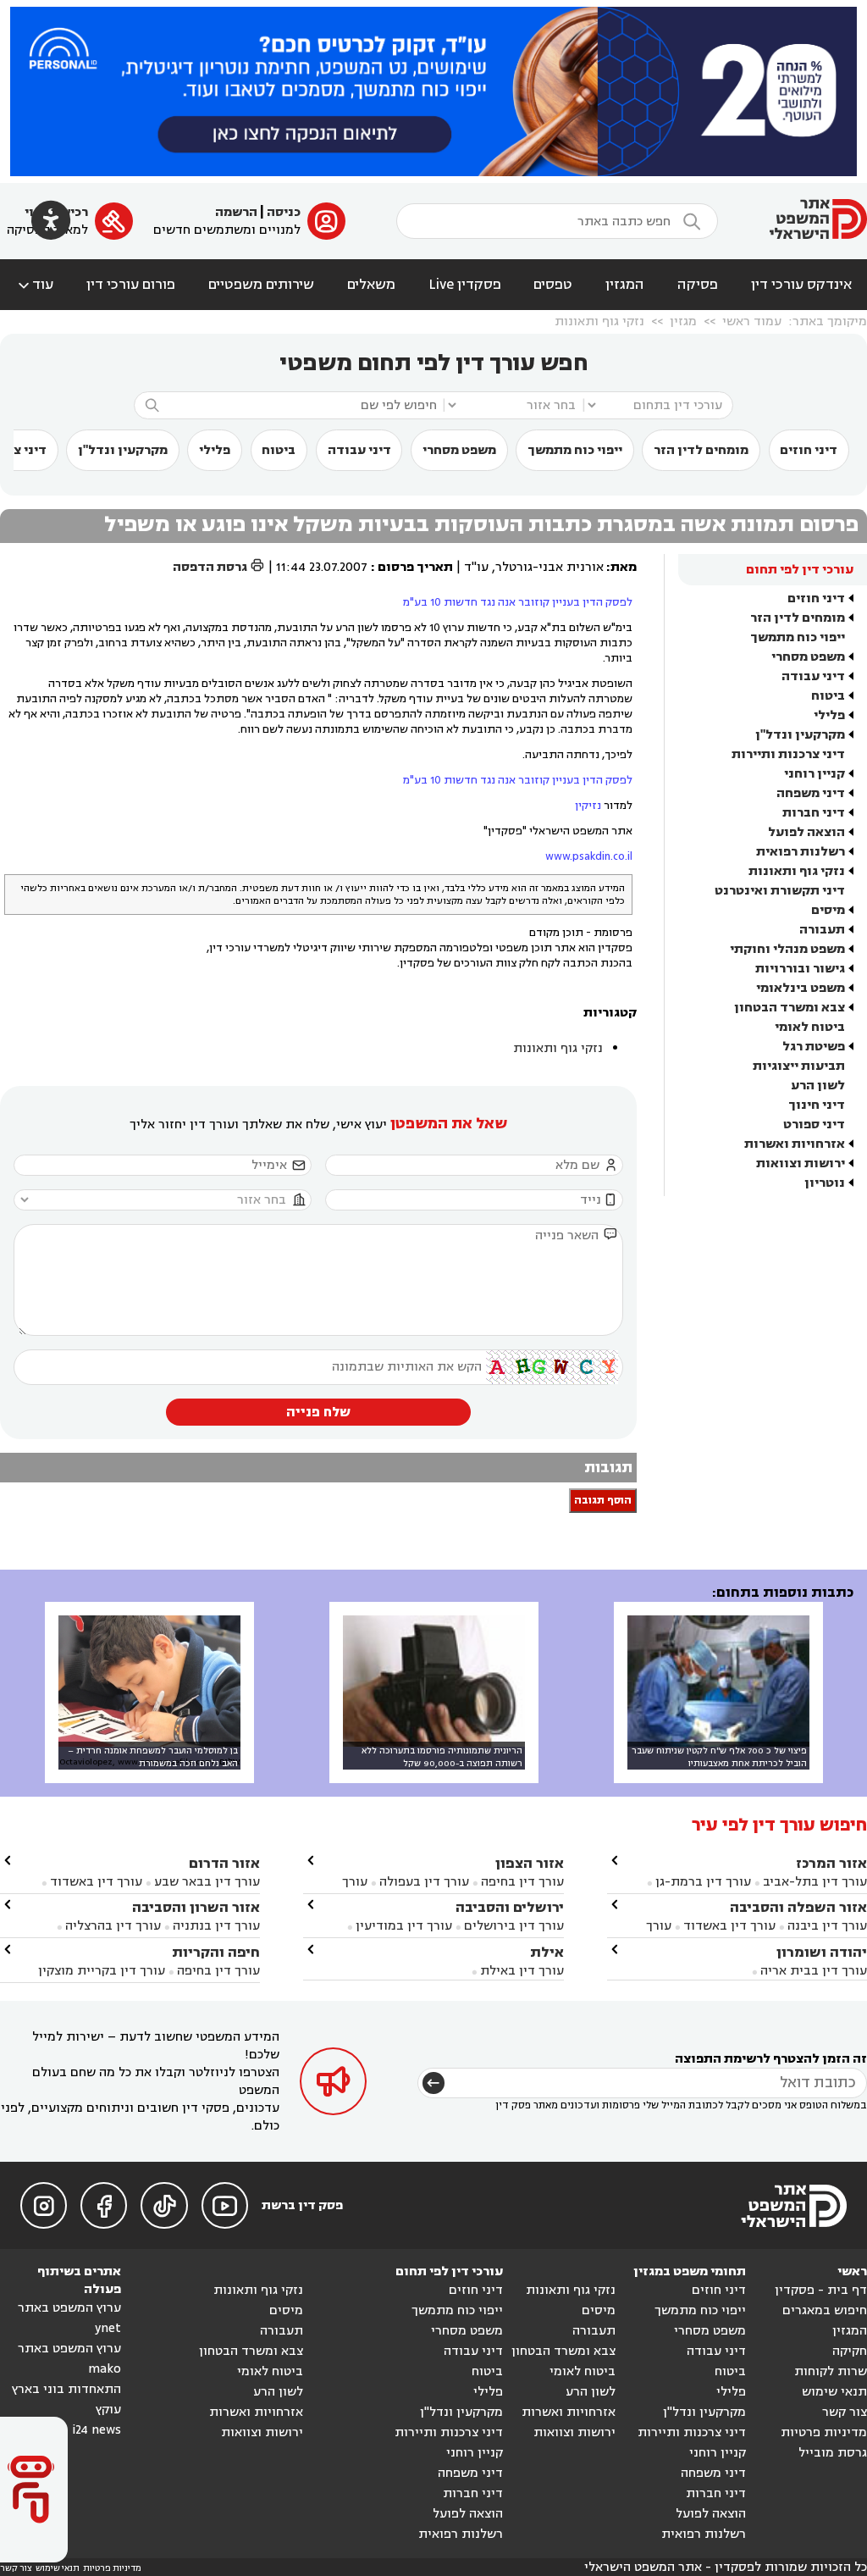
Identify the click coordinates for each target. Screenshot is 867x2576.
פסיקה (698, 285)
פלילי (215, 450)
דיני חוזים (809, 450)
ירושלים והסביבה (510, 1907)
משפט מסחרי (459, 450)
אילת (547, 1952)
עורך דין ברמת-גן (703, 1882)
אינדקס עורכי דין (801, 285)
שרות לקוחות (831, 2371)
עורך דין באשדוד (729, 1926)
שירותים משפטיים (261, 285)
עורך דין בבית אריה (814, 1971)
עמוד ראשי (752, 321)
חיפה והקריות (216, 1952)
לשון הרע (818, 1086)
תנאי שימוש (834, 2392)
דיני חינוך (817, 1105)
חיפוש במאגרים (825, 2310)
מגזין (683, 321)
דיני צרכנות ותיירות (788, 754)
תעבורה (822, 930)
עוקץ (108, 2410)
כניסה (284, 212)
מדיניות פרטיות (824, 2432)
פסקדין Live (465, 285)
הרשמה (236, 212)
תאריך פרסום (415, 567)
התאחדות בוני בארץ (66, 2389)
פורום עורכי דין (131, 285)
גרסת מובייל (833, 2453)
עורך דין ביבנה (827, 1926)
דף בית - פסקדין (821, 2290)
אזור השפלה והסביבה (798, 1907)
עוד (34, 285)
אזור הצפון (530, 1863)
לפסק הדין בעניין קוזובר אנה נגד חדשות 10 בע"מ (518, 602)
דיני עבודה (359, 450)
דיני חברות (814, 813)
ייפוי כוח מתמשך (575, 450)
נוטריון (825, 1183)
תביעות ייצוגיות (799, 1066)
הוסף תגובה (603, 1501)
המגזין (625, 285)
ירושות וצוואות (801, 1163)
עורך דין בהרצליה (113, 1926)
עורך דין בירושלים (514, 1926)
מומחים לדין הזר (701, 450)
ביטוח (279, 450)
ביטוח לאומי (810, 1027)
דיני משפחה (811, 793)
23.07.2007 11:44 (322, 567)
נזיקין (589, 806)
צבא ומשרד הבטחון (790, 1008)
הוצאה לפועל (806, 832)
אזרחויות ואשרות (795, 1144)
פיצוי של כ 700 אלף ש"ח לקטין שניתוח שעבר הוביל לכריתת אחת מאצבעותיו (719, 1757)
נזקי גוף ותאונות (599, 321)
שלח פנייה (318, 1412)
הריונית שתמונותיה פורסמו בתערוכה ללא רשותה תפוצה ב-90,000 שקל (442, 1757)
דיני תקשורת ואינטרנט (780, 891)
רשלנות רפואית (801, 852)
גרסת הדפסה (219, 567)
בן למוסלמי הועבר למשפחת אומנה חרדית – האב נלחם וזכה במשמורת (153, 1757)
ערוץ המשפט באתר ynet (69, 2318)
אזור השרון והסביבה (196, 1907)
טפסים (553, 285)
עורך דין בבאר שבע (207, 1882)
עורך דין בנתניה (216, 1926)
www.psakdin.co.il (589, 856)
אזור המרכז (831, 1863)
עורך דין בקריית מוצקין (102, 1971)
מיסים (828, 910)
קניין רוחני (815, 774)
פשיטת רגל (814, 1047)
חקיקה (850, 2351)
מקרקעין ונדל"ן (123, 450)
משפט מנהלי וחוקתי (787, 949)
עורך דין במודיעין (404, 1926)
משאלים (371, 285)
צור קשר (845, 2412)
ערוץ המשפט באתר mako (69, 2359)
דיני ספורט (814, 1125)
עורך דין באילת (522, 1971)
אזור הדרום (224, 1863)
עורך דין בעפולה (422, 1882)
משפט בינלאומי (801, 988)
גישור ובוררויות (800, 969)
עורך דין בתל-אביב (815, 1882)
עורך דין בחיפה (522, 1882)
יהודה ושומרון (822, 1952)
